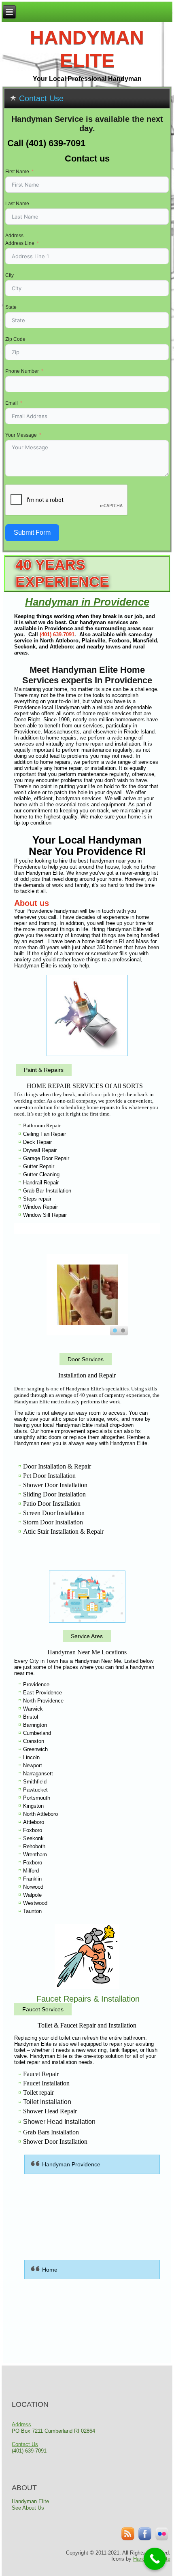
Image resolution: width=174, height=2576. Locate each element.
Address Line (20, 243)
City (10, 275)
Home (50, 2270)
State (11, 307)
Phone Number (22, 371)
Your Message (21, 435)
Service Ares (87, 1636)
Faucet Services (43, 2009)
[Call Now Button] (155, 2559)
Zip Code (15, 339)
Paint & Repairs (44, 1070)
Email (12, 403)
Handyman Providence (71, 2164)
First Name (17, 172)
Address (14, 236)
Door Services (86, 1359)
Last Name (17, 204)
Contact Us (25, 2444)
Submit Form (32, 532)
